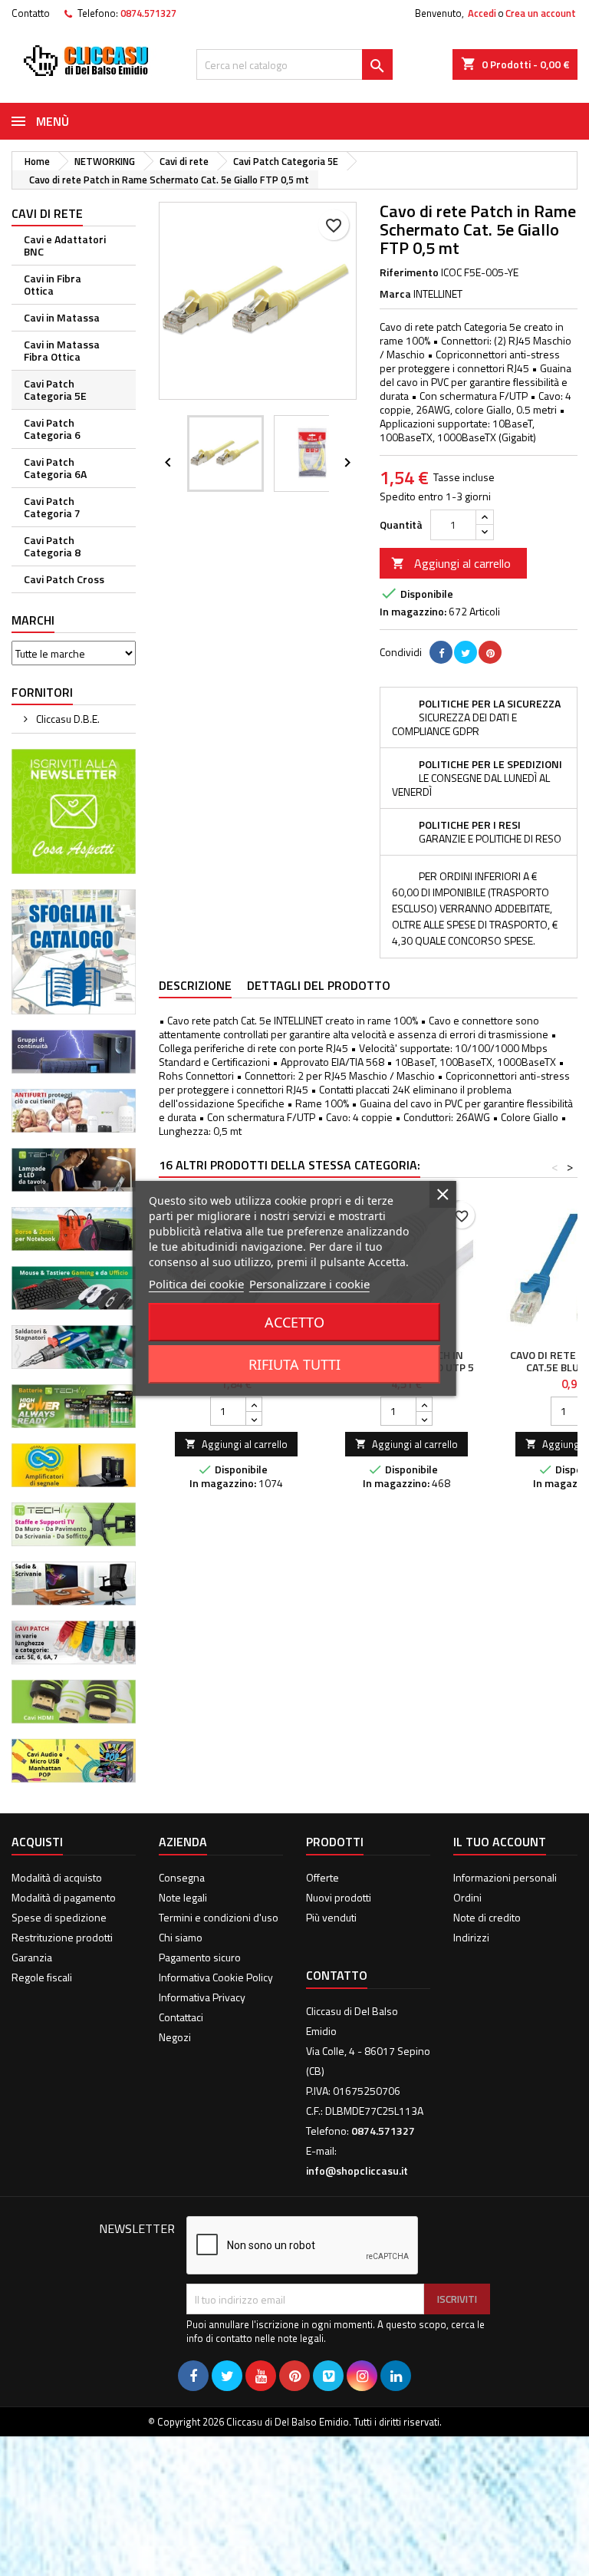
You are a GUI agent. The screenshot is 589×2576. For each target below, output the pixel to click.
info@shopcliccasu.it (357, 2170)
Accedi (482, 13)
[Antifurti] (74, 1109)
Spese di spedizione (59, 1917)
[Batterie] (74, 1405)
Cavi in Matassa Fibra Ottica (62, 350)
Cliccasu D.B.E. (67, 719)
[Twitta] (466, 652)
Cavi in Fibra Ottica (53, 284)
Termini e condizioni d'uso (219, 1917)
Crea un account (541, 13)
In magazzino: (413, 612)
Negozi (175, 2037)
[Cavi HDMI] (74, 1700)
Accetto (294, 1322)
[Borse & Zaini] (74, 1227)
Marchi (33, 620)
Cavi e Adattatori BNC (65, 245)
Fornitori (42, 692)
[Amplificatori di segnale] (74, 1464)
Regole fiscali (42, 1977)
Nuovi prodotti (339, 1897)
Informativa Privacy (202, 1997)
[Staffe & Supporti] (74, 1523)
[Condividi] (441, 652)
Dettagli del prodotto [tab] (319, 985)
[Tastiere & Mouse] (74, 1286)
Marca (395, 294)
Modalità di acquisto (57, 1877)
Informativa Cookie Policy (216, 1977)
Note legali (183, 1897)
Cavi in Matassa (62, 317)
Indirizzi (471, 1937)
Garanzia (32, 1957)
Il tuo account (500, 1842)
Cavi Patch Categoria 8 (52, 546)
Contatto (31, 13)
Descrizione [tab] (195, 985)
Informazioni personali (505, 1877)
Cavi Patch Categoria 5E (55, 389)
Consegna (182, 1877)
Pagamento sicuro (200, 1957)
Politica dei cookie (196, 1284)
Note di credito (487, 1917)
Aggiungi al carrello (451, 563)
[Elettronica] (74, 1346)
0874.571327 (148, 13)
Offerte (322, 1877)
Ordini (467, 1897)
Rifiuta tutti (294, 1364)
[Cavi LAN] (74, 1641)
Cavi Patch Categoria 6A (55, 468)
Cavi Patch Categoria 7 (52, 507)
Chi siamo (181, 1937)
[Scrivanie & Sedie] (74, 1582)
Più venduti (331, 1917)
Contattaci (181, 2017)
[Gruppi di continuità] (74, 1050)
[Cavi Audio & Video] (74, 1759)
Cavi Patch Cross (64, 579)
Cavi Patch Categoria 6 (52, 429)
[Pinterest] (490, 652)
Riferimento (409, 272)
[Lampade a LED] (74, 1168)
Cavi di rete (47, 213)
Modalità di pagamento (64, 1897)
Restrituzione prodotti (62, 1937)
